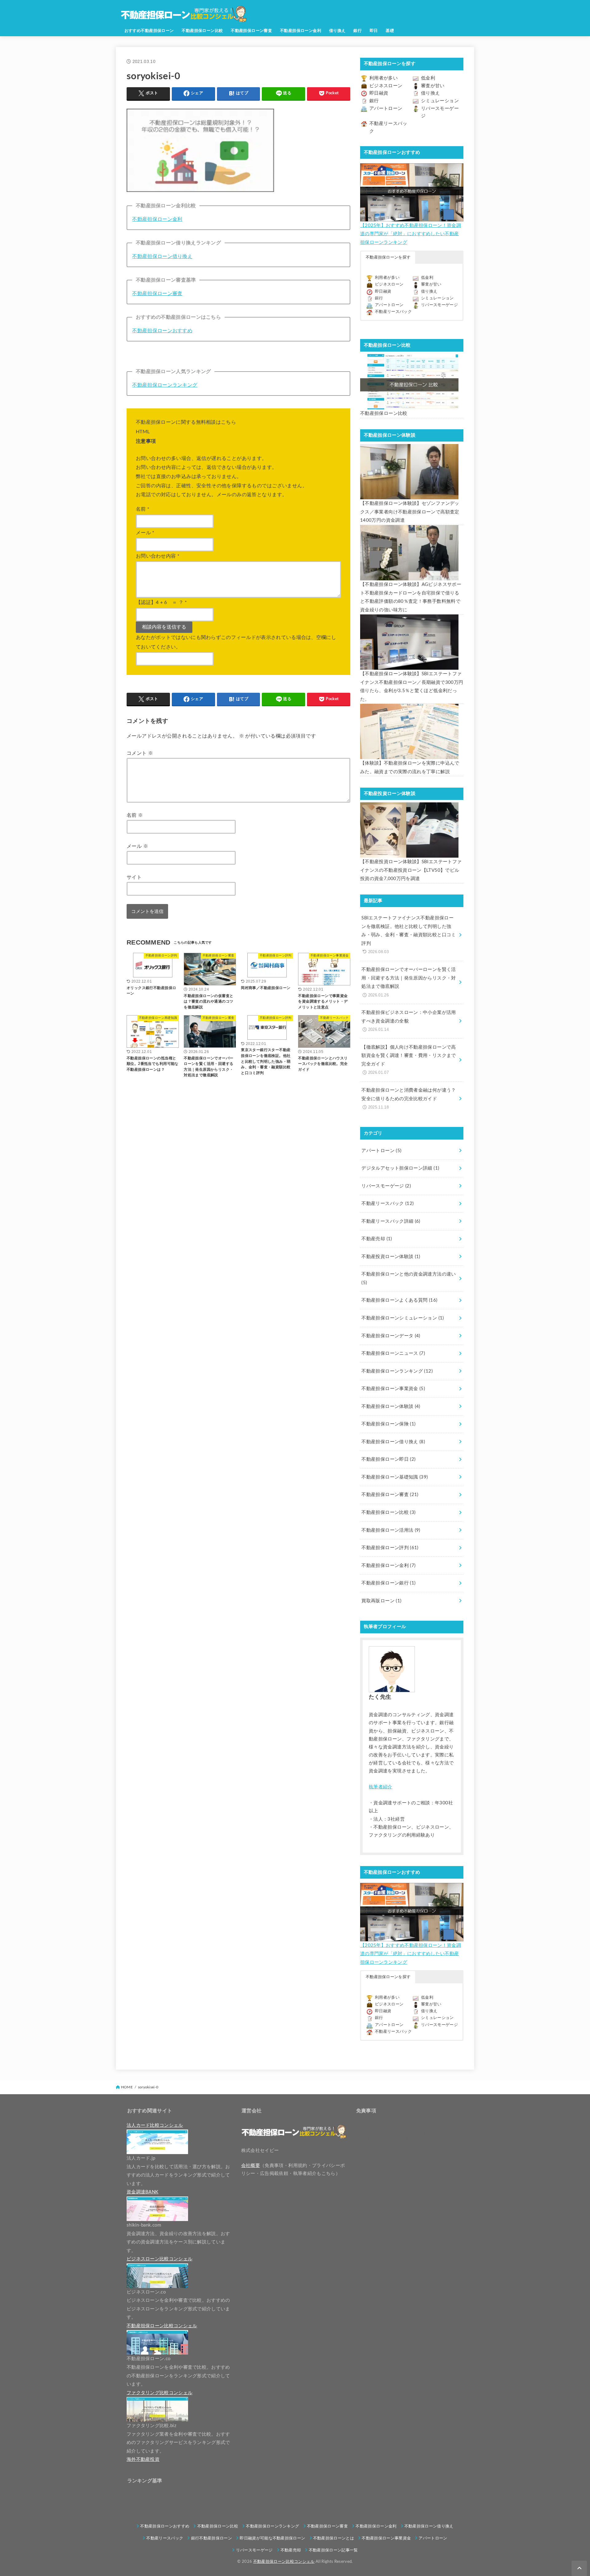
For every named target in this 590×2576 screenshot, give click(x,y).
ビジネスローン (386, 86)
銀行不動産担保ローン (212, 2538)
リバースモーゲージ (439, 305)
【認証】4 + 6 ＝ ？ (161, 602)
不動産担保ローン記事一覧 (333, 2550)
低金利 (428, 78)
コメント (140, 753)
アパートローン (386, 109)
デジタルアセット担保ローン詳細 (400, 1168)
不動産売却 (377, 1239)
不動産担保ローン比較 (202, 31)
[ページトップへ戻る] (579, 2568)
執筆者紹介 (381, 1787)
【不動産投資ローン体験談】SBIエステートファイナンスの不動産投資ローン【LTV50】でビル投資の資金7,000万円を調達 (411, 870)
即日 (374, 31)
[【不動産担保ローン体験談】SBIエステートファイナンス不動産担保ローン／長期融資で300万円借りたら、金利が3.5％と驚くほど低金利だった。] (409, 642)
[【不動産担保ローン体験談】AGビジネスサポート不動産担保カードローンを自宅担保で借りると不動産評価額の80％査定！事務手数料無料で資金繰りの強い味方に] (409, 553)
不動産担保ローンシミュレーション (403, 1318)
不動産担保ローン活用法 (391, 1530)
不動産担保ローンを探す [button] (388, 257)
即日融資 (379, 93)
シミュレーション (440, 101)
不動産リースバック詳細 (391, 1221)
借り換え (337, 31)
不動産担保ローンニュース (393, 1353)
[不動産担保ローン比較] (409, 382)
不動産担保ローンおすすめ (162, 331)
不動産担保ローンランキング (165, 385)
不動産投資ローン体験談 (391, 1257)
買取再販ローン (381, 1601)
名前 (143, 509)
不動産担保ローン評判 (390, 1548)
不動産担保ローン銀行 (388, 1583)
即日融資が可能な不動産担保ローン (272, 2538)
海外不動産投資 (143, 2459)
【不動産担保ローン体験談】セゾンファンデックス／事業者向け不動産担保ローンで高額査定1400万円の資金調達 (410, 512)
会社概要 (251, 2166)
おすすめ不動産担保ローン (149, 31)
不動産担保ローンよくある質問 (399, 1300)
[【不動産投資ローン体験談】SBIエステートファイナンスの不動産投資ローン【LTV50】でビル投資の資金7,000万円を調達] (409, 830)
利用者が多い (383, 78)
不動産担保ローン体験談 (391, 1407)
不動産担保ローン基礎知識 (395, 1477)
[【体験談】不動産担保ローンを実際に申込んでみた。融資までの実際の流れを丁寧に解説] (409, 731)
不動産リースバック (393, 312)
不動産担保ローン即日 (388, 1459)
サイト (134, 877)
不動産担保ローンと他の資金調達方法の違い (409, 1278)
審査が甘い (433, 86)
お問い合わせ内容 (158, 556)
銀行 (358, 31)
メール (145, 533)
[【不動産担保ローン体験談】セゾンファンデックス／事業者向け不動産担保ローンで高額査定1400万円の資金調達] (409, 472)
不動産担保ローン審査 (251, 31)
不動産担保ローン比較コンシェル (284, 2562)
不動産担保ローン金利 (301, 31)
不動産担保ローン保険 (388, 1424)
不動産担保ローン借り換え (162, 256)
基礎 (390, 31)
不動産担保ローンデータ (391, 1336)
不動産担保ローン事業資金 (393, 1389)
